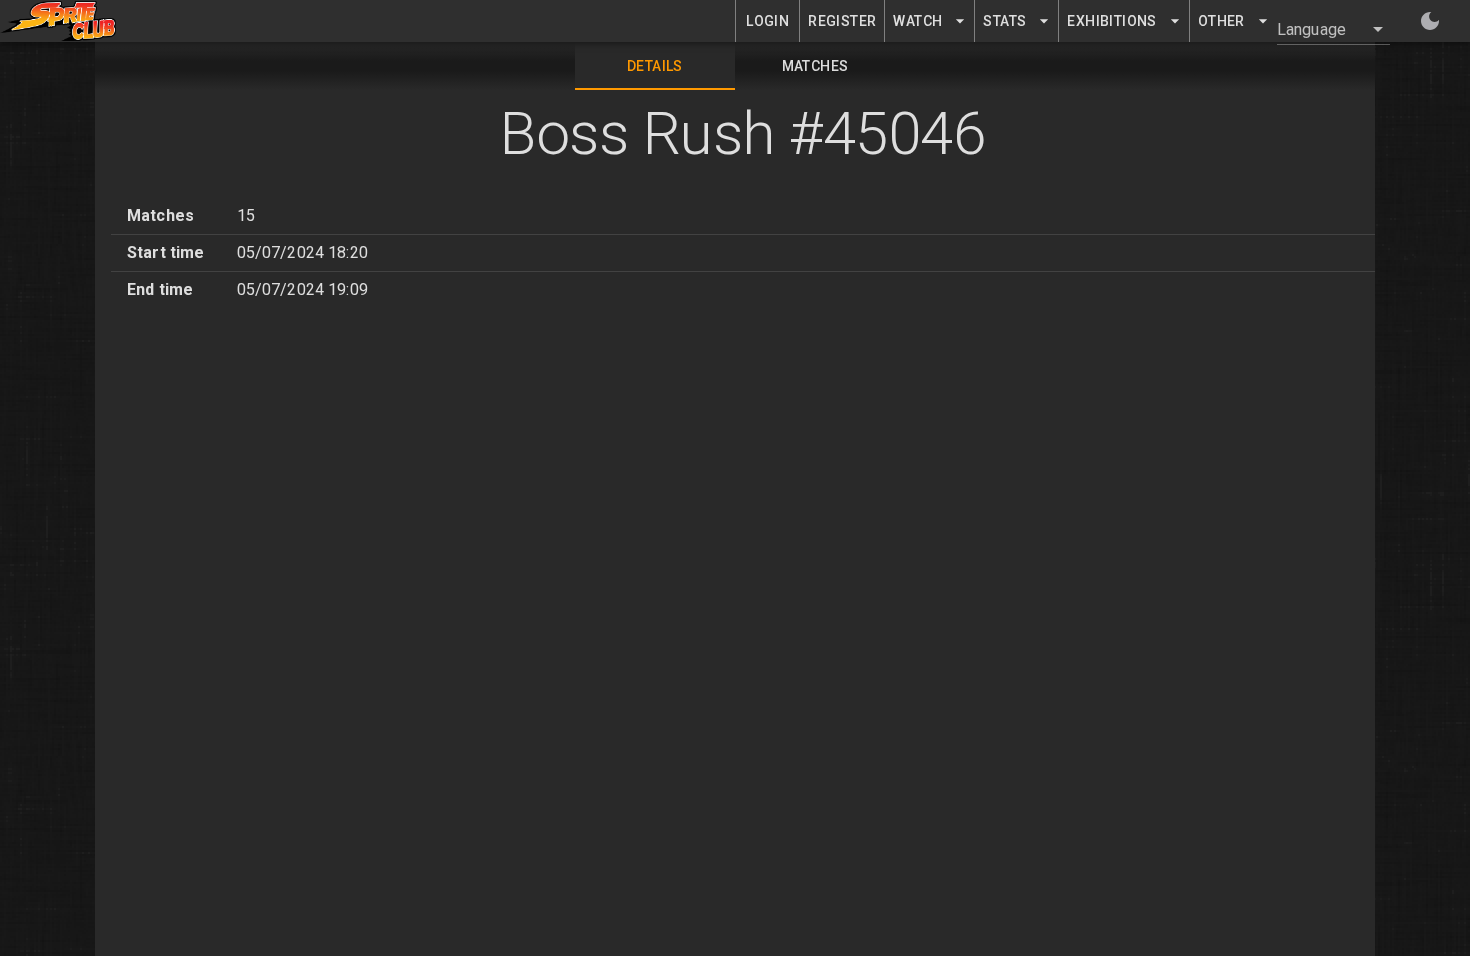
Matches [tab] (815, 66)
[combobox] (1321, 29)
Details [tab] (655, 66)
